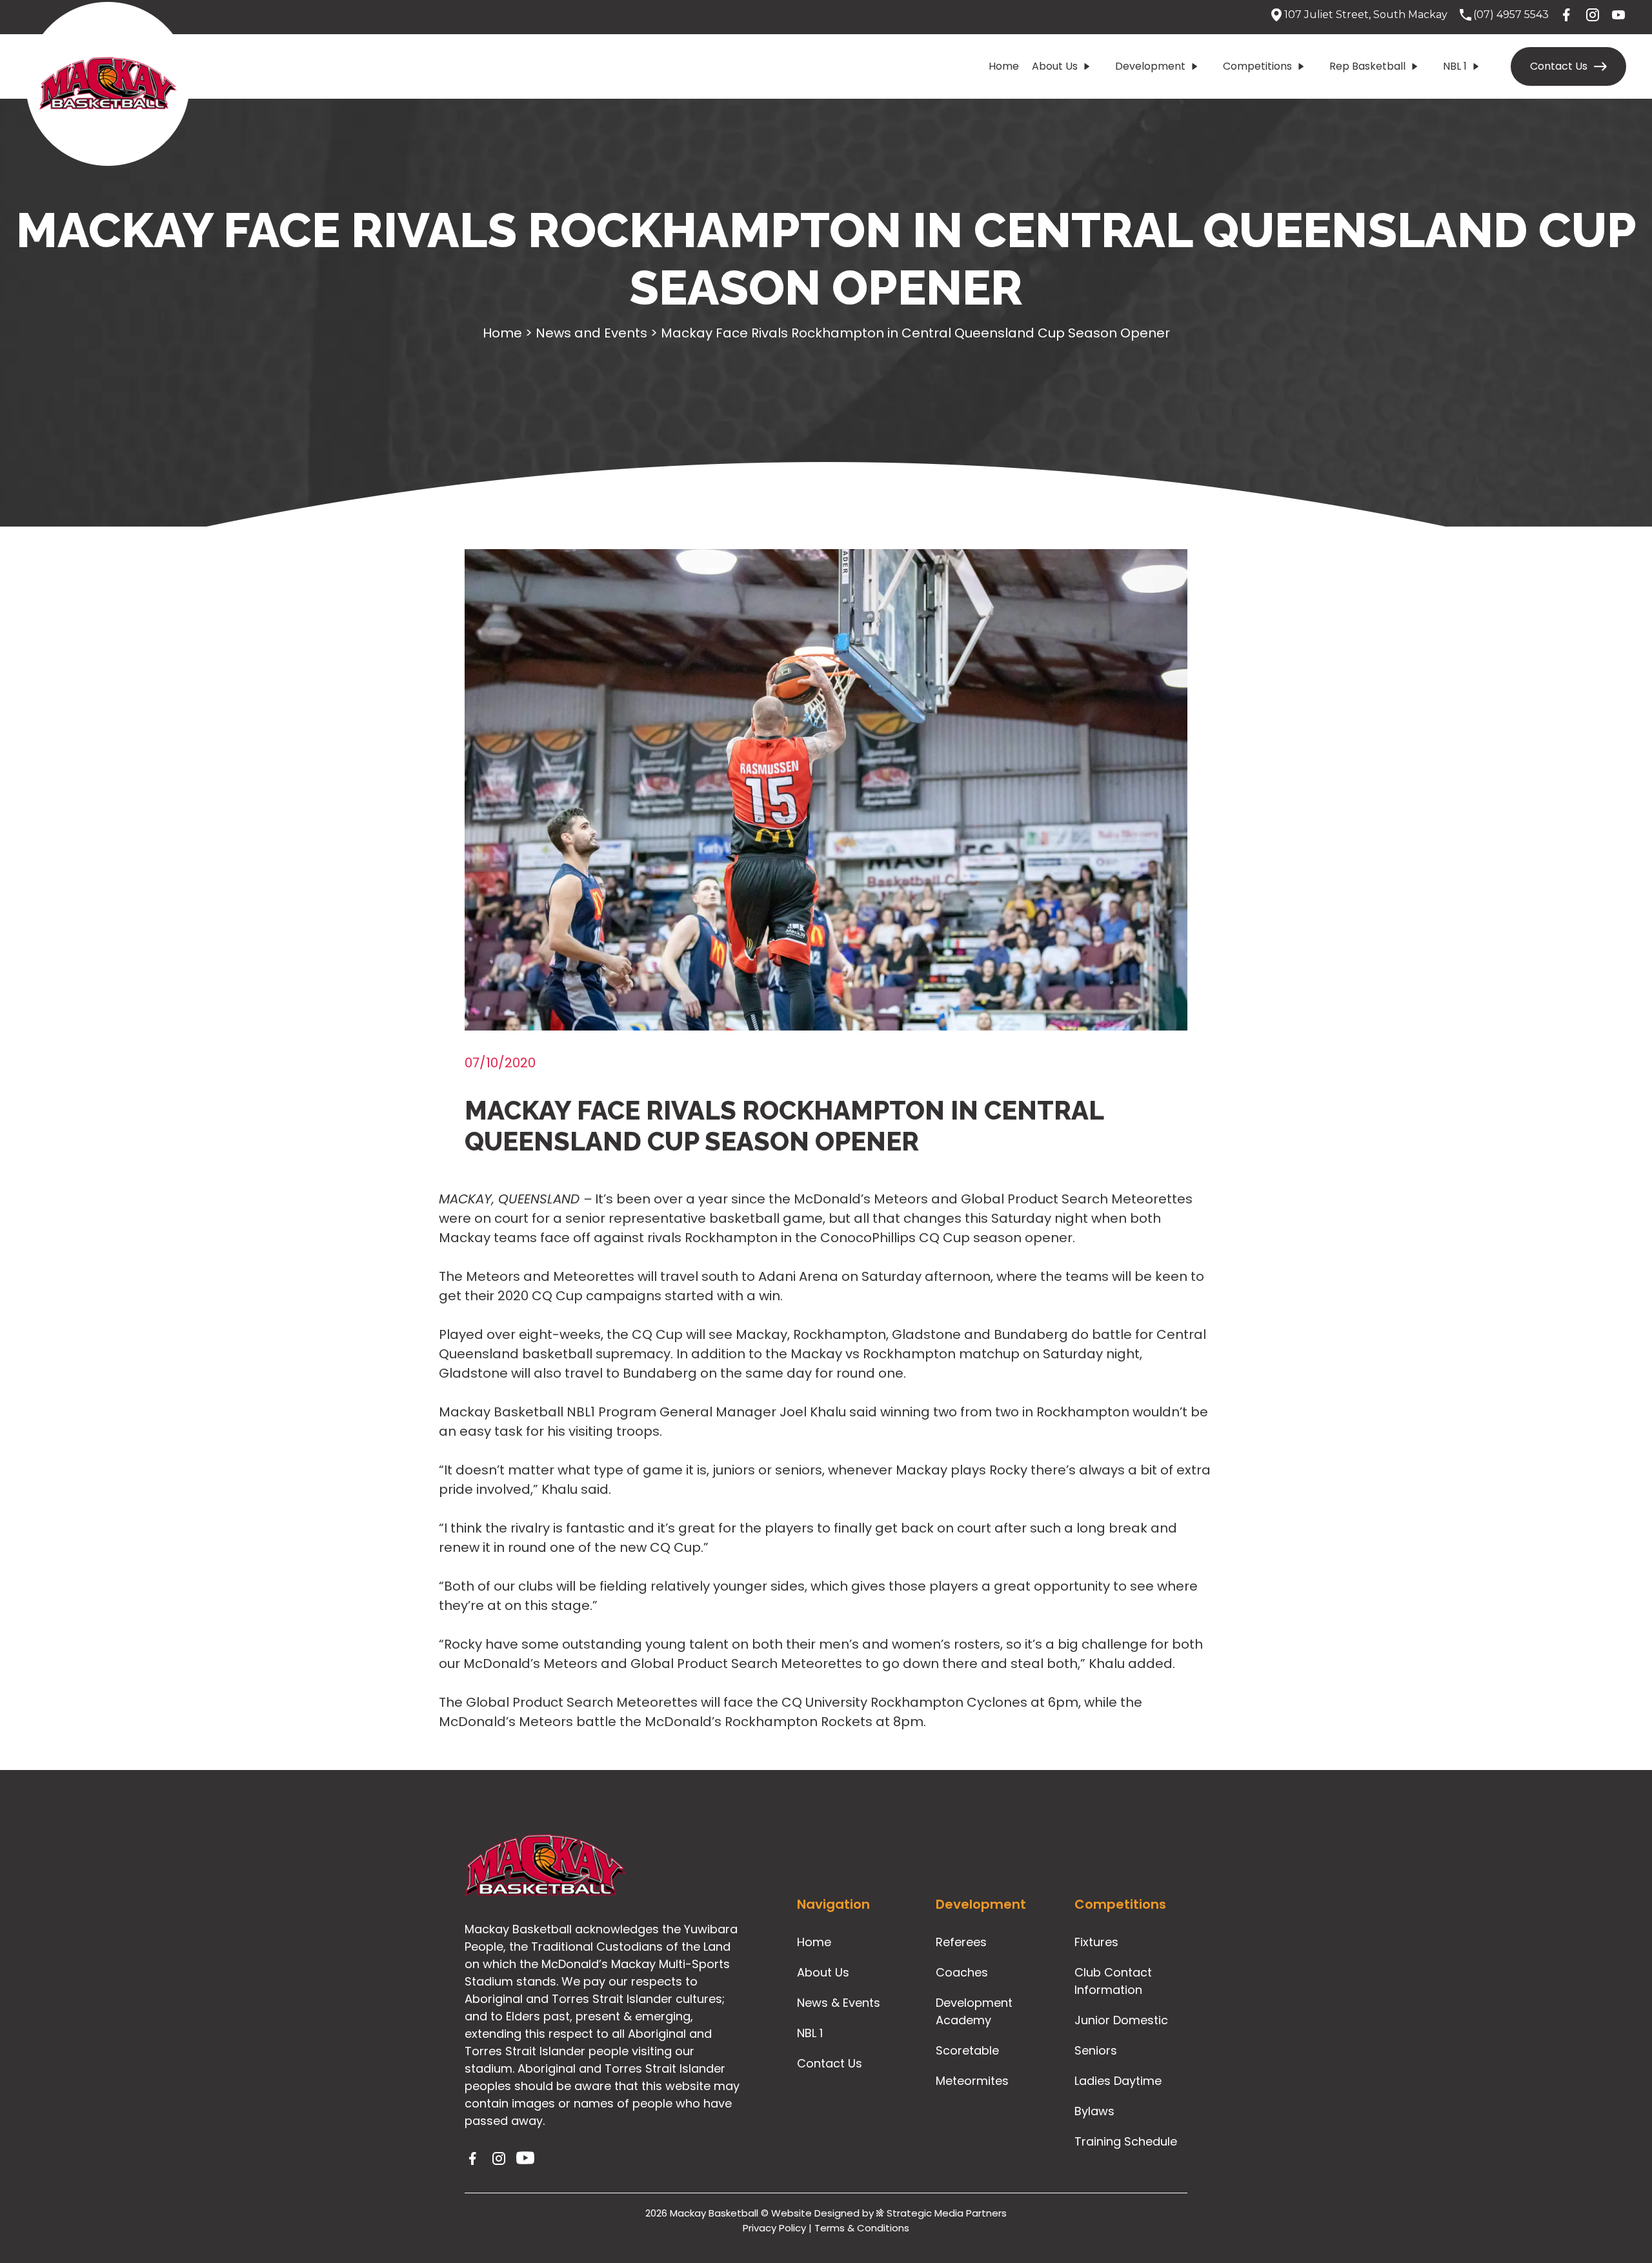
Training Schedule (1126, 2141)
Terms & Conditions (862, 2228)
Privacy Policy (774, 2228)
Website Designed (815, 2213)
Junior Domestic (1121, 2020)
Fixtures (1096, 1942)
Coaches (962, 1972)
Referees (961, 1942)
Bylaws (1094, 2111)
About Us (1055, 66)
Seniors (1096, 2050)
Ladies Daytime (1118, 2081)
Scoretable (967, 2050)
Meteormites (972, 2081)
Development (1150, 66)
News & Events (839, 2003)
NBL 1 (1455, 66)
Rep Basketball (1367, 66)
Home (1004, 66)
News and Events (591, 333)
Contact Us (1559, 66)
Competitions (1257, 66)
